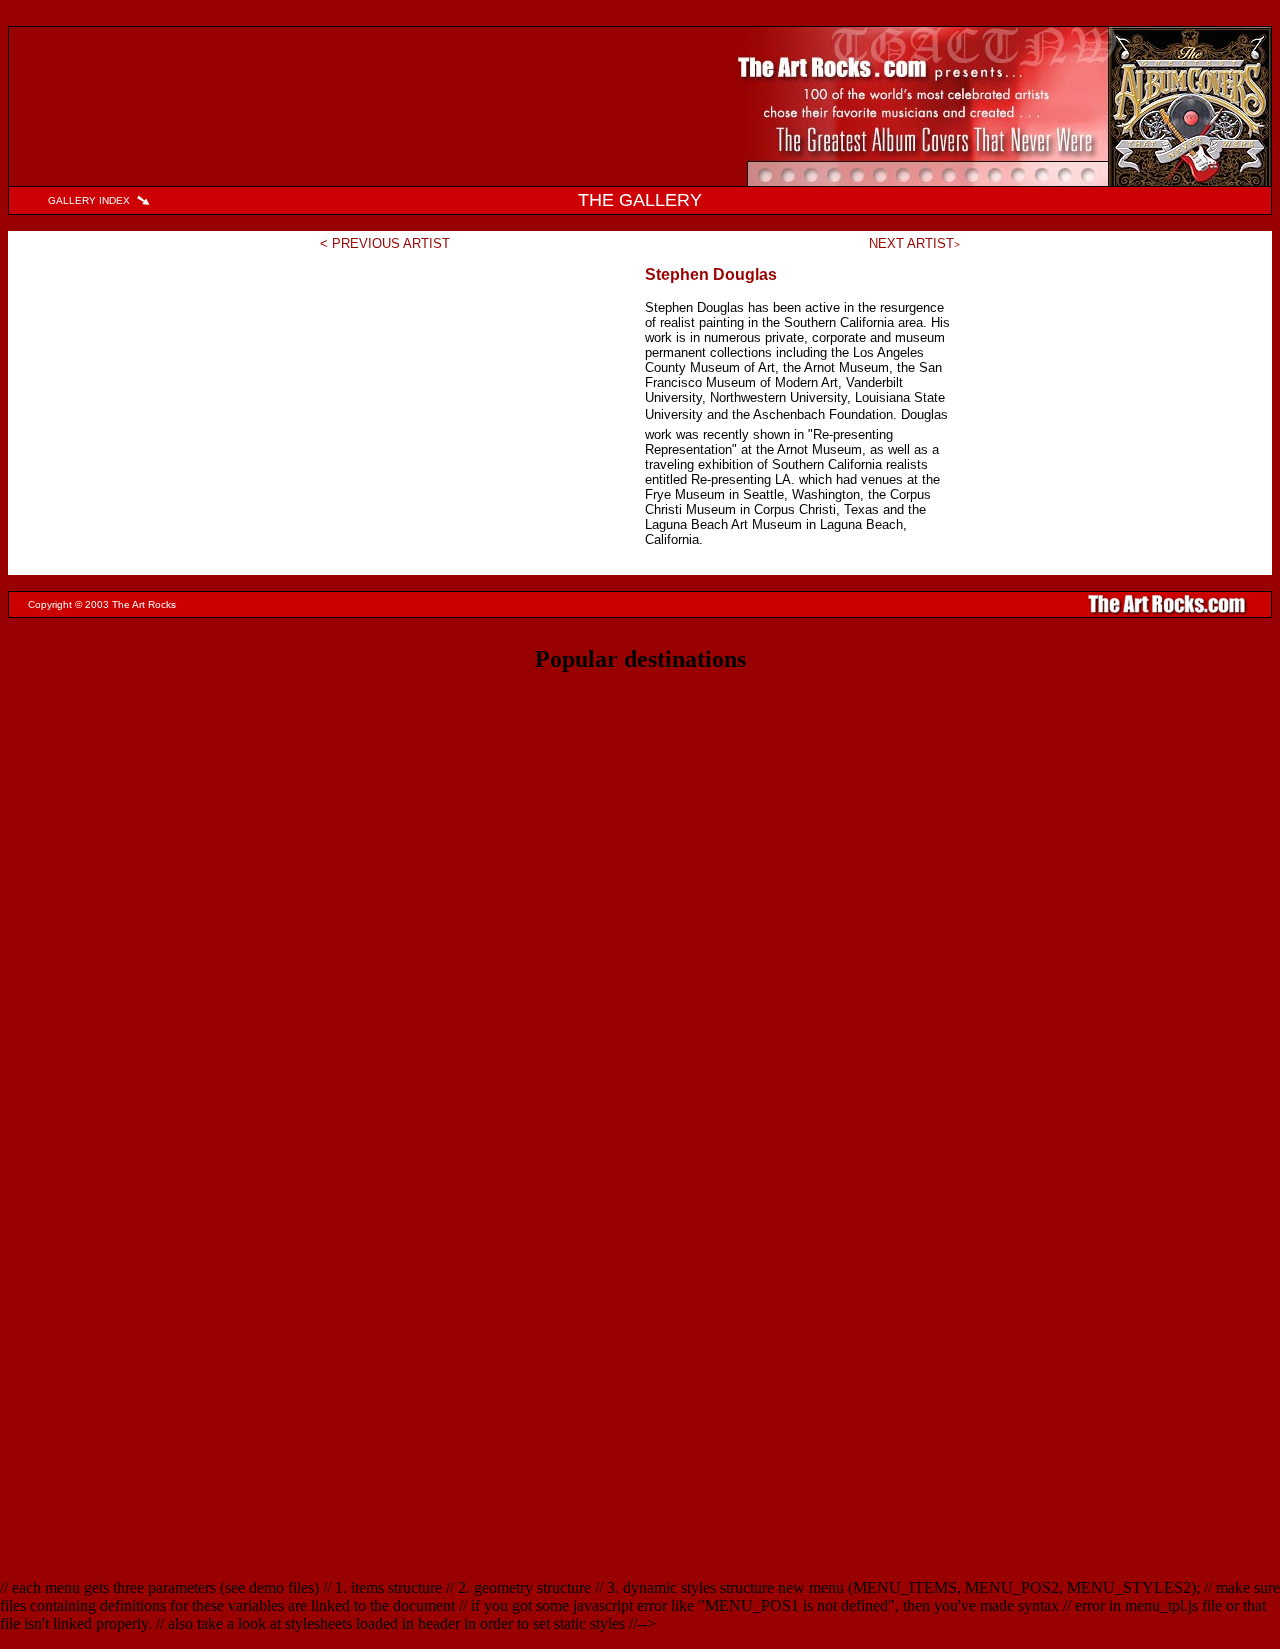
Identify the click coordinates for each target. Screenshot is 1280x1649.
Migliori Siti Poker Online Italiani (640, 1298)
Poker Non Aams (640, 1445)
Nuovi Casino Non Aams (640, 1463)
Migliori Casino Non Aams (640, 1280)
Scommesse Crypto (640, 1262)
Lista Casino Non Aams (640, 1409)
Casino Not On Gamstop (640, 773)
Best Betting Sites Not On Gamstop (640, 1115)
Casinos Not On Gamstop (640, 737)
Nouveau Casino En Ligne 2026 (640, 1355)
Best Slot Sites (640, 1025)
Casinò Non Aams (640, 1427)
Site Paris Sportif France (640, 1499)
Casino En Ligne (640, 1187)
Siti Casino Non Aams (640, 827)
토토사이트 (640, 1335)
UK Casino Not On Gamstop (640, 953)
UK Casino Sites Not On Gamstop (640, 1043)
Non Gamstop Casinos (640, 719)
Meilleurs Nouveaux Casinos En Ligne (640, 1244)
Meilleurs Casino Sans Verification (640, 1517)
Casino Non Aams (640, 701)
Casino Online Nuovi (640, 1481)
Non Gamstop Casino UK (640, 899)
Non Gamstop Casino (640, 971)
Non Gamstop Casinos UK (640, 1007)
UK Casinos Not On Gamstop (640, 791)
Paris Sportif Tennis (640, 1553)
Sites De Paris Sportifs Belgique (640, 1169)
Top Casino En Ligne (640, 1226)
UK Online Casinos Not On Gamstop (640, 809)
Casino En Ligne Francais (640, 1391)
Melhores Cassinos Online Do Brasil (640, 917)
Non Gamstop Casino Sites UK (640, 1061)
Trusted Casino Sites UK (640, 935)
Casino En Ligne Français (640, 1316)
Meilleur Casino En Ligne (640, 1151)
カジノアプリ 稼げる (640, 1206)
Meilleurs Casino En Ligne (640, 1373)
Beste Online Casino (640, 863)
